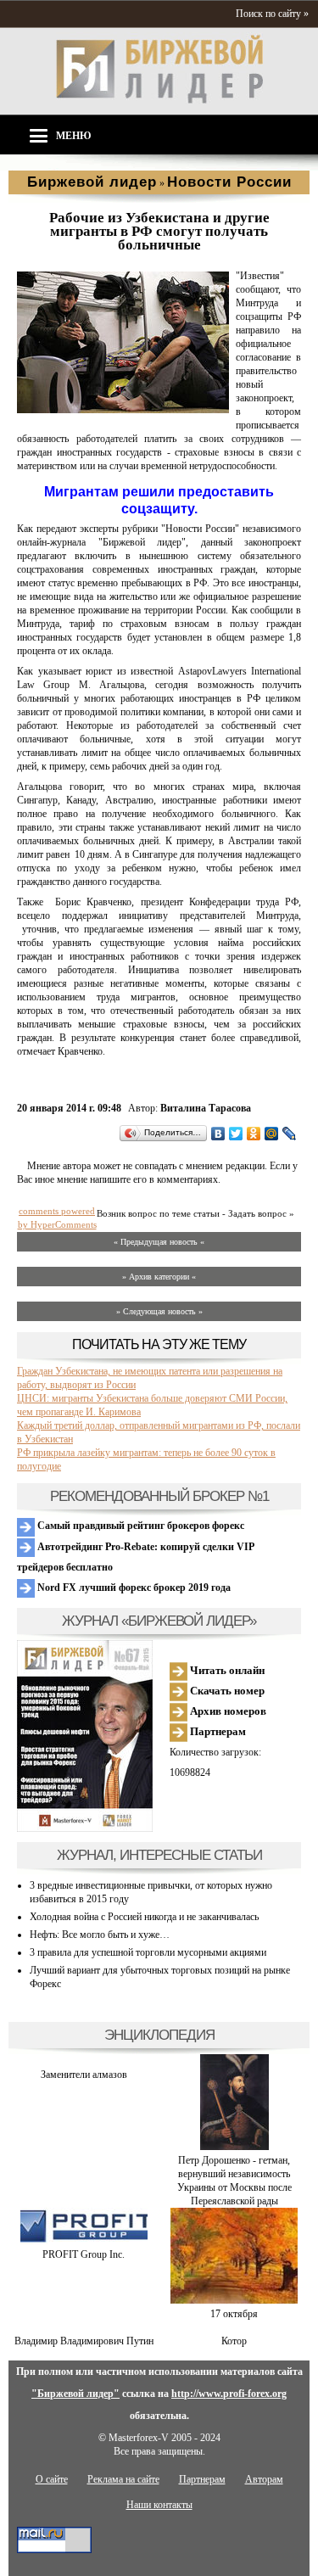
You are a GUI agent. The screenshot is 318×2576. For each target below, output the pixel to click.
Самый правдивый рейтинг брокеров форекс (139, 1526)
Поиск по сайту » (272, 14)
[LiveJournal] (290, 1134)
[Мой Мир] (272, 1134)
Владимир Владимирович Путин (84, 2341)
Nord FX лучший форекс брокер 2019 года (133, 1588)
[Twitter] (236, 1134)
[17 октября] (234, 2300)
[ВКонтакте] (218, 1134)
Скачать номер (226, 1691)
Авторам (264, 2479)
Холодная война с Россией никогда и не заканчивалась (144, 1917)
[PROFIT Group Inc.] (84, 2241)
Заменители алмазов (84, 2075)
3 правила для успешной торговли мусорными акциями (148, 1952)
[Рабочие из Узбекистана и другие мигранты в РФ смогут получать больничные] (123, 410)
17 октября (234, 2314)
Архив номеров (227, 1711)
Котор (234, 2341)
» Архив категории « (159, 1277)
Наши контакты (159, 2505)
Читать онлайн (226, 1670)
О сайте (52, 2479)
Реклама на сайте (123, 2479)
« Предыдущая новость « (159, 1242)
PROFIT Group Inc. (84, 2254)
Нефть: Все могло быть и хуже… (100, 1935)
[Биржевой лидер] (159, 100)
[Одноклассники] (254, 1134)
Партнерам (217, 1731)
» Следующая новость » (159, 1311)
